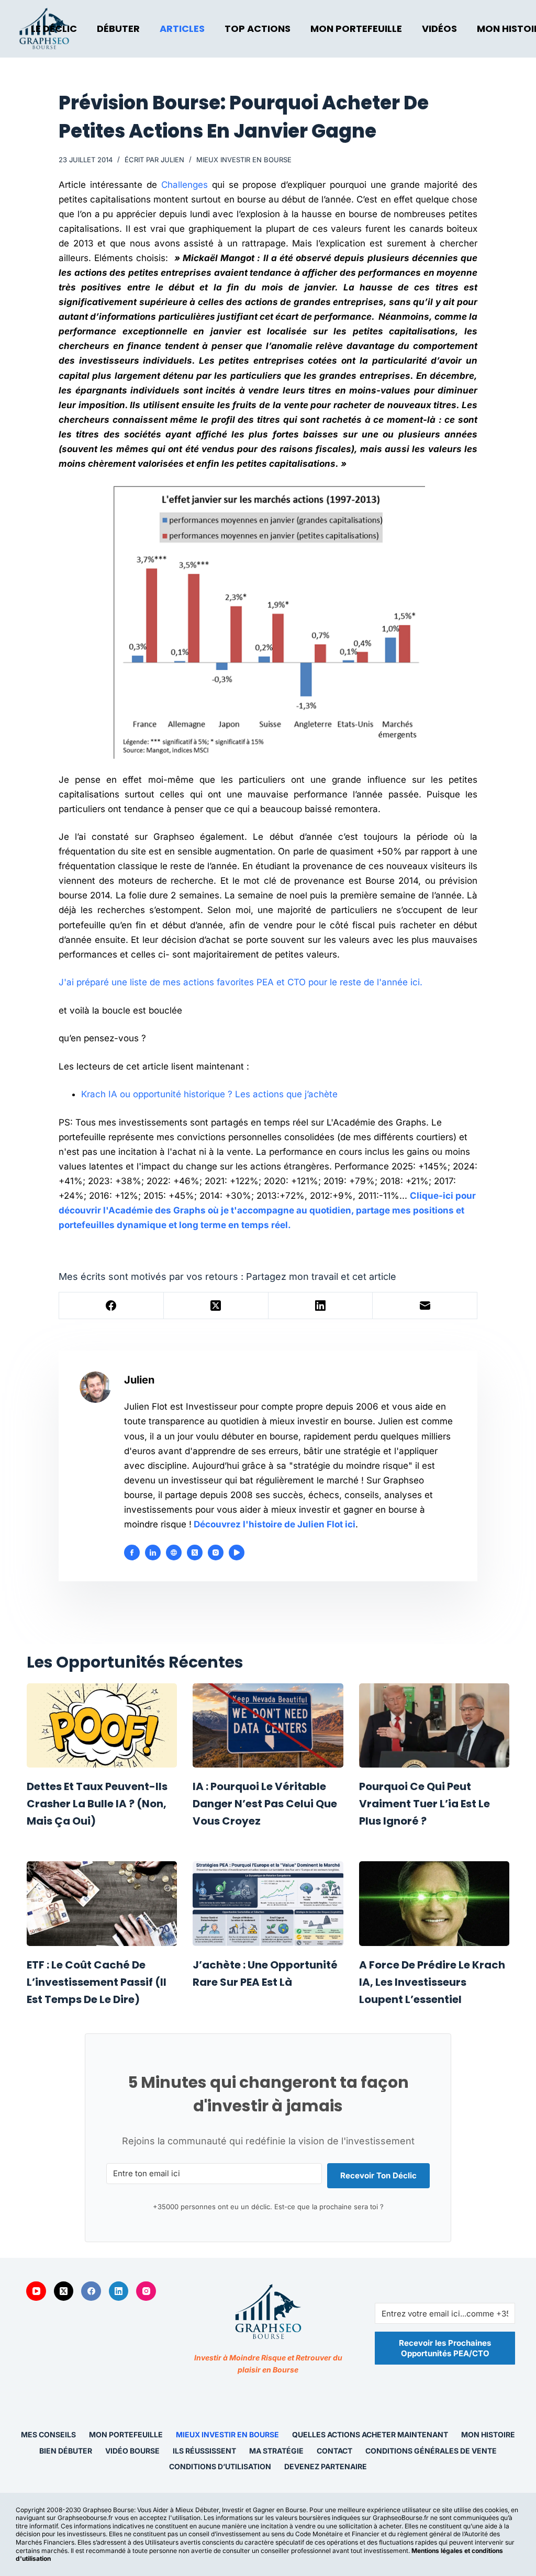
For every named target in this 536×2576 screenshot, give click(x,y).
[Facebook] (111, 1306)
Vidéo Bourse (132, 2451)
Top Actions (258, 29)
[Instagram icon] (216, 1553)
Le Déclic (54, 29)
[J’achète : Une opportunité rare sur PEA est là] (268, 1904)
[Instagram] (146, 2291)
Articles (182, 29)
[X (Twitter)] (216, 1306)
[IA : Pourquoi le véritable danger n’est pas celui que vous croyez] (268, 1726)
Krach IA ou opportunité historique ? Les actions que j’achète (209, 1094)
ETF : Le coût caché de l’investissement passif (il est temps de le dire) (97, 1982)
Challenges (185, 185)
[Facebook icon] (132, 1553)
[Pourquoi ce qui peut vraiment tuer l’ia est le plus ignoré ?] (434, 1726)
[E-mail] (425, 1306)
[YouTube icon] (237, 1553)
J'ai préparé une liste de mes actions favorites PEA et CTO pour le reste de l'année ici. (241, 982)
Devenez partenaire (326, 2467)
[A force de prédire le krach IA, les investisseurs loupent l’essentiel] (434, 1904)
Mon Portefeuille (356, 29)
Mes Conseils (48, 2434)
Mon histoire (488, 2434)
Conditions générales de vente (431, 2451)
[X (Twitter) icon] (195, 1553)
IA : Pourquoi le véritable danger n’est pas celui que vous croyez (265, 1804)
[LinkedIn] (321, 1306)
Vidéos (439, 29)
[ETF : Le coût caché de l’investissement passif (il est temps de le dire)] (102, 1904)
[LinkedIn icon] (153, 1553)
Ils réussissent (204, 2451)
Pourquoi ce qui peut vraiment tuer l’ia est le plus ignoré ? (425, 1804)
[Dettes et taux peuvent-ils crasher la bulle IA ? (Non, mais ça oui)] (102, 1726)
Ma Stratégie (276, 2451)
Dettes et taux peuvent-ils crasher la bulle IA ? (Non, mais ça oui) (97, 1804)
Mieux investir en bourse (244, 160)
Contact (334, 2451)
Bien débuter (66, 2451)
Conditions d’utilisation (220, 2467)
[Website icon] (174, 1553)
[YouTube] (36, 2291)
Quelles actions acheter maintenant (370, 2434)
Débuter (118, 29)
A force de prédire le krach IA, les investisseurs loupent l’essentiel (432, 1982)
